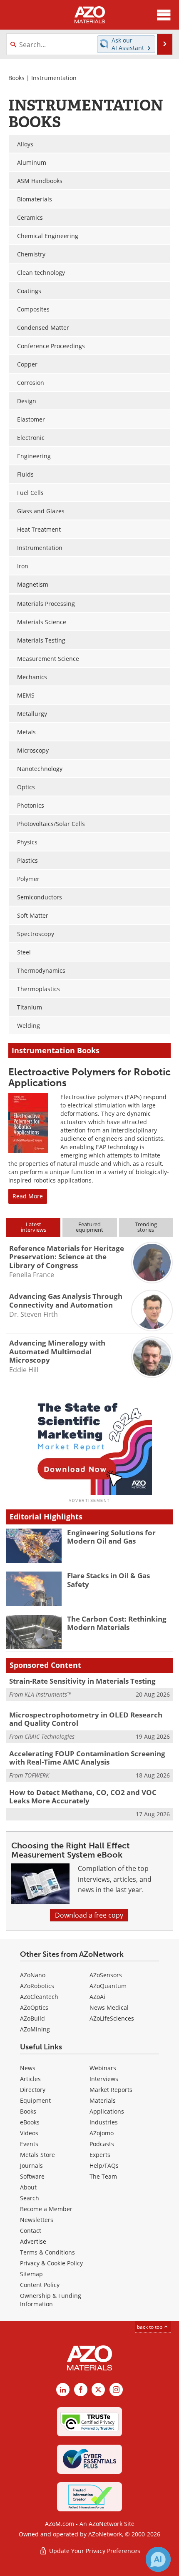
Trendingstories (146, 1227)
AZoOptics (34, 2007)
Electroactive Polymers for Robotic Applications (89, 1077)
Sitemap (31, 2274)
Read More (28, 1196)
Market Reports (111, 2090)
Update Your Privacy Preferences (94, 2551)
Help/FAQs (104, 2165)
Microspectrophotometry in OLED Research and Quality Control (86, 1719)
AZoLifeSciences (112, 2018)
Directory (33, 2090)
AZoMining (35, 2029)
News (28, 2068)
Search (30, 2198)
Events (29, 2144)
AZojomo (102, 2133)
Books (16, 78)
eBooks (30, 2122)
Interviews (104, 2079)
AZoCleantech (39, 1997)
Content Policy (40, 2285)
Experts (100, 2155)
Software (32, 2176)
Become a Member (46, 2209)
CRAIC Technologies (50, 1736)
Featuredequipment (89, 1227)
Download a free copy (89, 1915)
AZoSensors (106, 1975)
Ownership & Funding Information (51, 2300)
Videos (29, 2133)
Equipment (35, 2100)
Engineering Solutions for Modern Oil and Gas (111, 1537)
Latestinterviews (34, 1227)
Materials (103, 2100)
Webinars (103, 2068)
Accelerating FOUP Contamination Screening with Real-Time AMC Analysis (87, 1758)
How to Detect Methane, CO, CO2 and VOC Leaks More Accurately (83, 1796)
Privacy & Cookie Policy (51, 2263)
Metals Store (37, 2155)
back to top (150, 2327)
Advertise (33, 2241)
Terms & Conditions (47, 2252)
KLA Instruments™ (48, 1694)
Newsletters (37, 2220)
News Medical (109, 2007)
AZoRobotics (37, 1986)
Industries (104, 2122)
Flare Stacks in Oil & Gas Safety (108, 1580)
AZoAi (97, 1997)
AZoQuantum (108, 1986)
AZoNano (33, 1975)
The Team (103, 2176)
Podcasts (102, 2144)
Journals (31, 2165)
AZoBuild (32, 2018)
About (28, 2187)
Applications (107, 2111)
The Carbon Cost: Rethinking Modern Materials (117, 1623)
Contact (31, 2231)
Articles (30, 2079)
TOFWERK (37, 1775)
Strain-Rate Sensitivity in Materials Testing (82, 1681)
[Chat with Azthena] (158, 2559)
